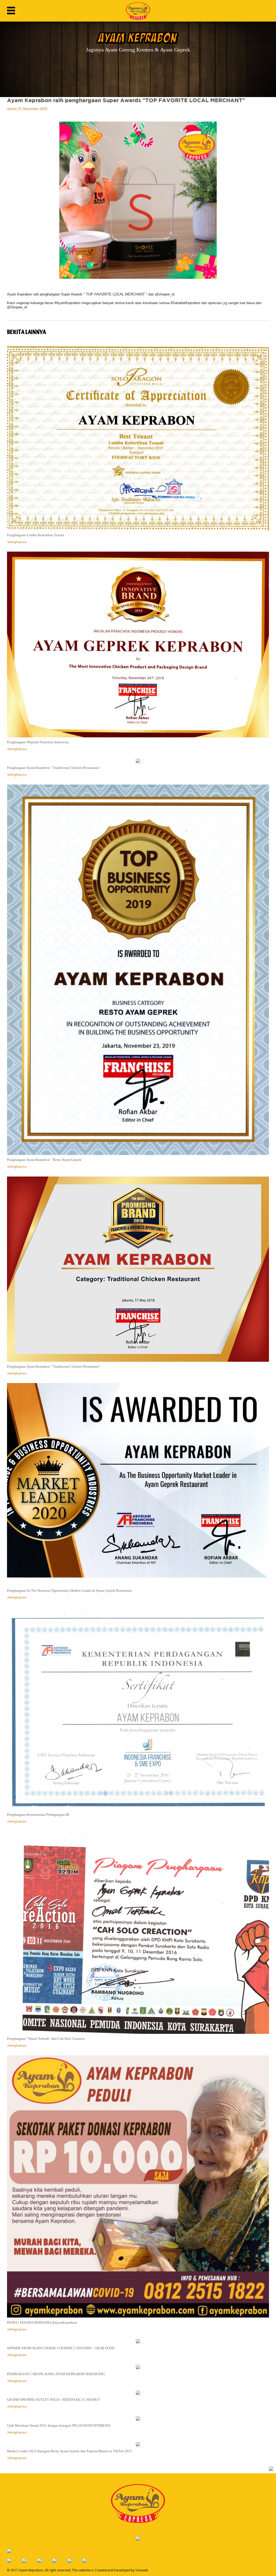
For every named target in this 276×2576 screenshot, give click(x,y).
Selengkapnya (17, 542)
